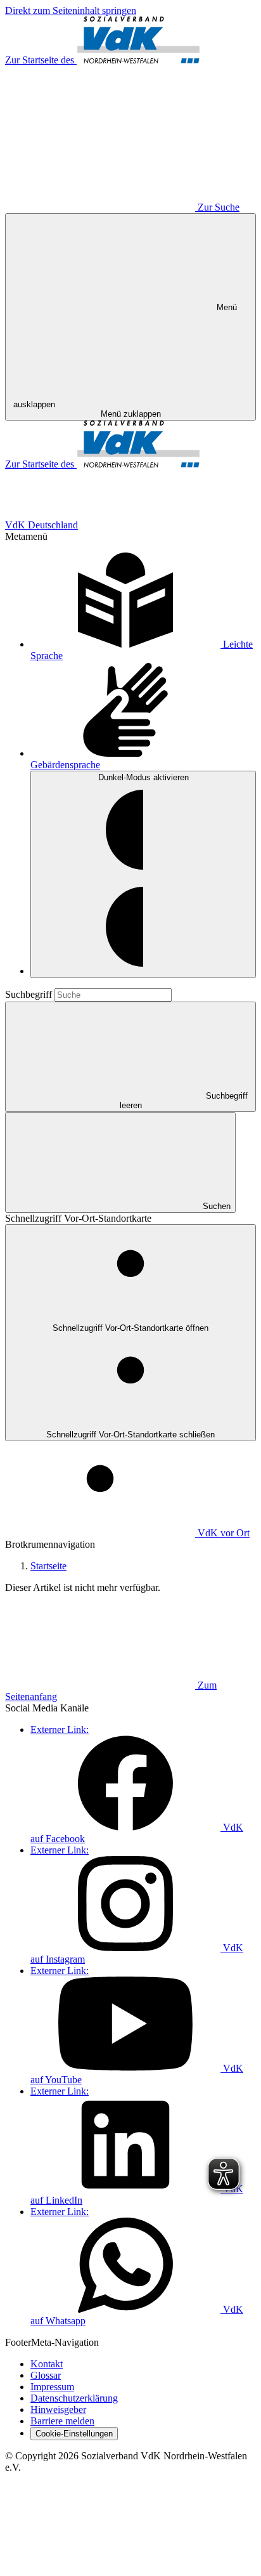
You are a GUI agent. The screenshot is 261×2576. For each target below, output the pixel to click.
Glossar (46, 2375)
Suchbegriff (30, 994)
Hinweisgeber (58, 2409)
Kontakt (47, 2364)
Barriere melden (62, 2421)
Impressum (52, 2387)
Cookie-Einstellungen (74, 2434)
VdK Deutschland (41, 525)
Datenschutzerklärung (74, 2398)
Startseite (48, 1566)
